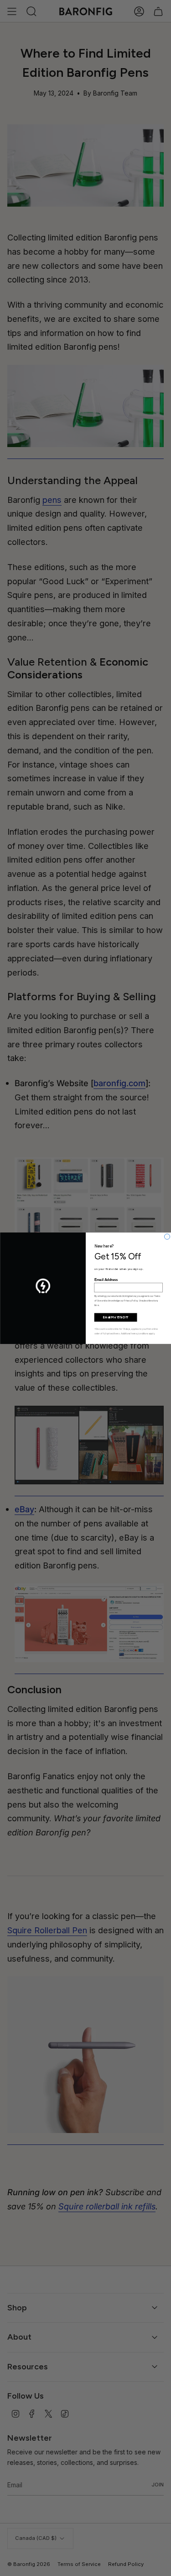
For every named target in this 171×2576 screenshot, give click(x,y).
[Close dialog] (167, 1237)
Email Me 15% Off (115, 1317)
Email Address (106, 1280)
